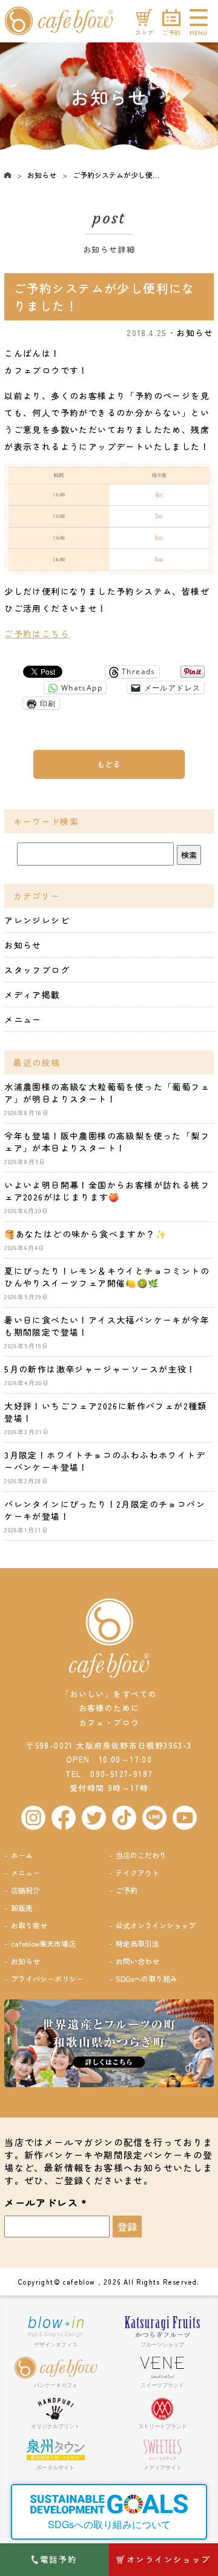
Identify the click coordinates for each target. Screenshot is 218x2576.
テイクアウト (137, 1872)
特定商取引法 (137, 1943)
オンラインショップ (169, 2559)
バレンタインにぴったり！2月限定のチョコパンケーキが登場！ (105, 1510)
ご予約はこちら (37, 634)
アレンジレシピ (37, 920)
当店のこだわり (141, 1855)
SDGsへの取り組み (147, 1978)
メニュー (23, 1019)
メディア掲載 (32, 995)
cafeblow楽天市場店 (43, 1943)
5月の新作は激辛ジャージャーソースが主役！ (100, 1369)
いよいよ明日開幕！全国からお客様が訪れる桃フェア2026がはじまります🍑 (107, 1191)
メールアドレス (46, 2203)
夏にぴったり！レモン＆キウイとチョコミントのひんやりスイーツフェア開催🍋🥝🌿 (107, 1277)
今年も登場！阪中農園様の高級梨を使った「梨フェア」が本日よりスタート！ (107, 1142)
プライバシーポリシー (47, 1978)
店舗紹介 (25, 1890)
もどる (109, 764)
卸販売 (22, 1908)
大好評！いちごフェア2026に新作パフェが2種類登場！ (106, 1412)
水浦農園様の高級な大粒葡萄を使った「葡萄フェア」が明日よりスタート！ (107, 1093)
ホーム (22, 1855)
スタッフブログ (37, 970)
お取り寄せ (29, 1925)
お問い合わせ (137, 1961)
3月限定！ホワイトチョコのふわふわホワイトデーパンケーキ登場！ (105, 1461)
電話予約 (59, 2559)
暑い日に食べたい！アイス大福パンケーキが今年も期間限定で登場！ (107, 1326)
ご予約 (127, 1890)
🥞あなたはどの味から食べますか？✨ (85, 1234)
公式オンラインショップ (156, 1925)
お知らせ (42, 175)
